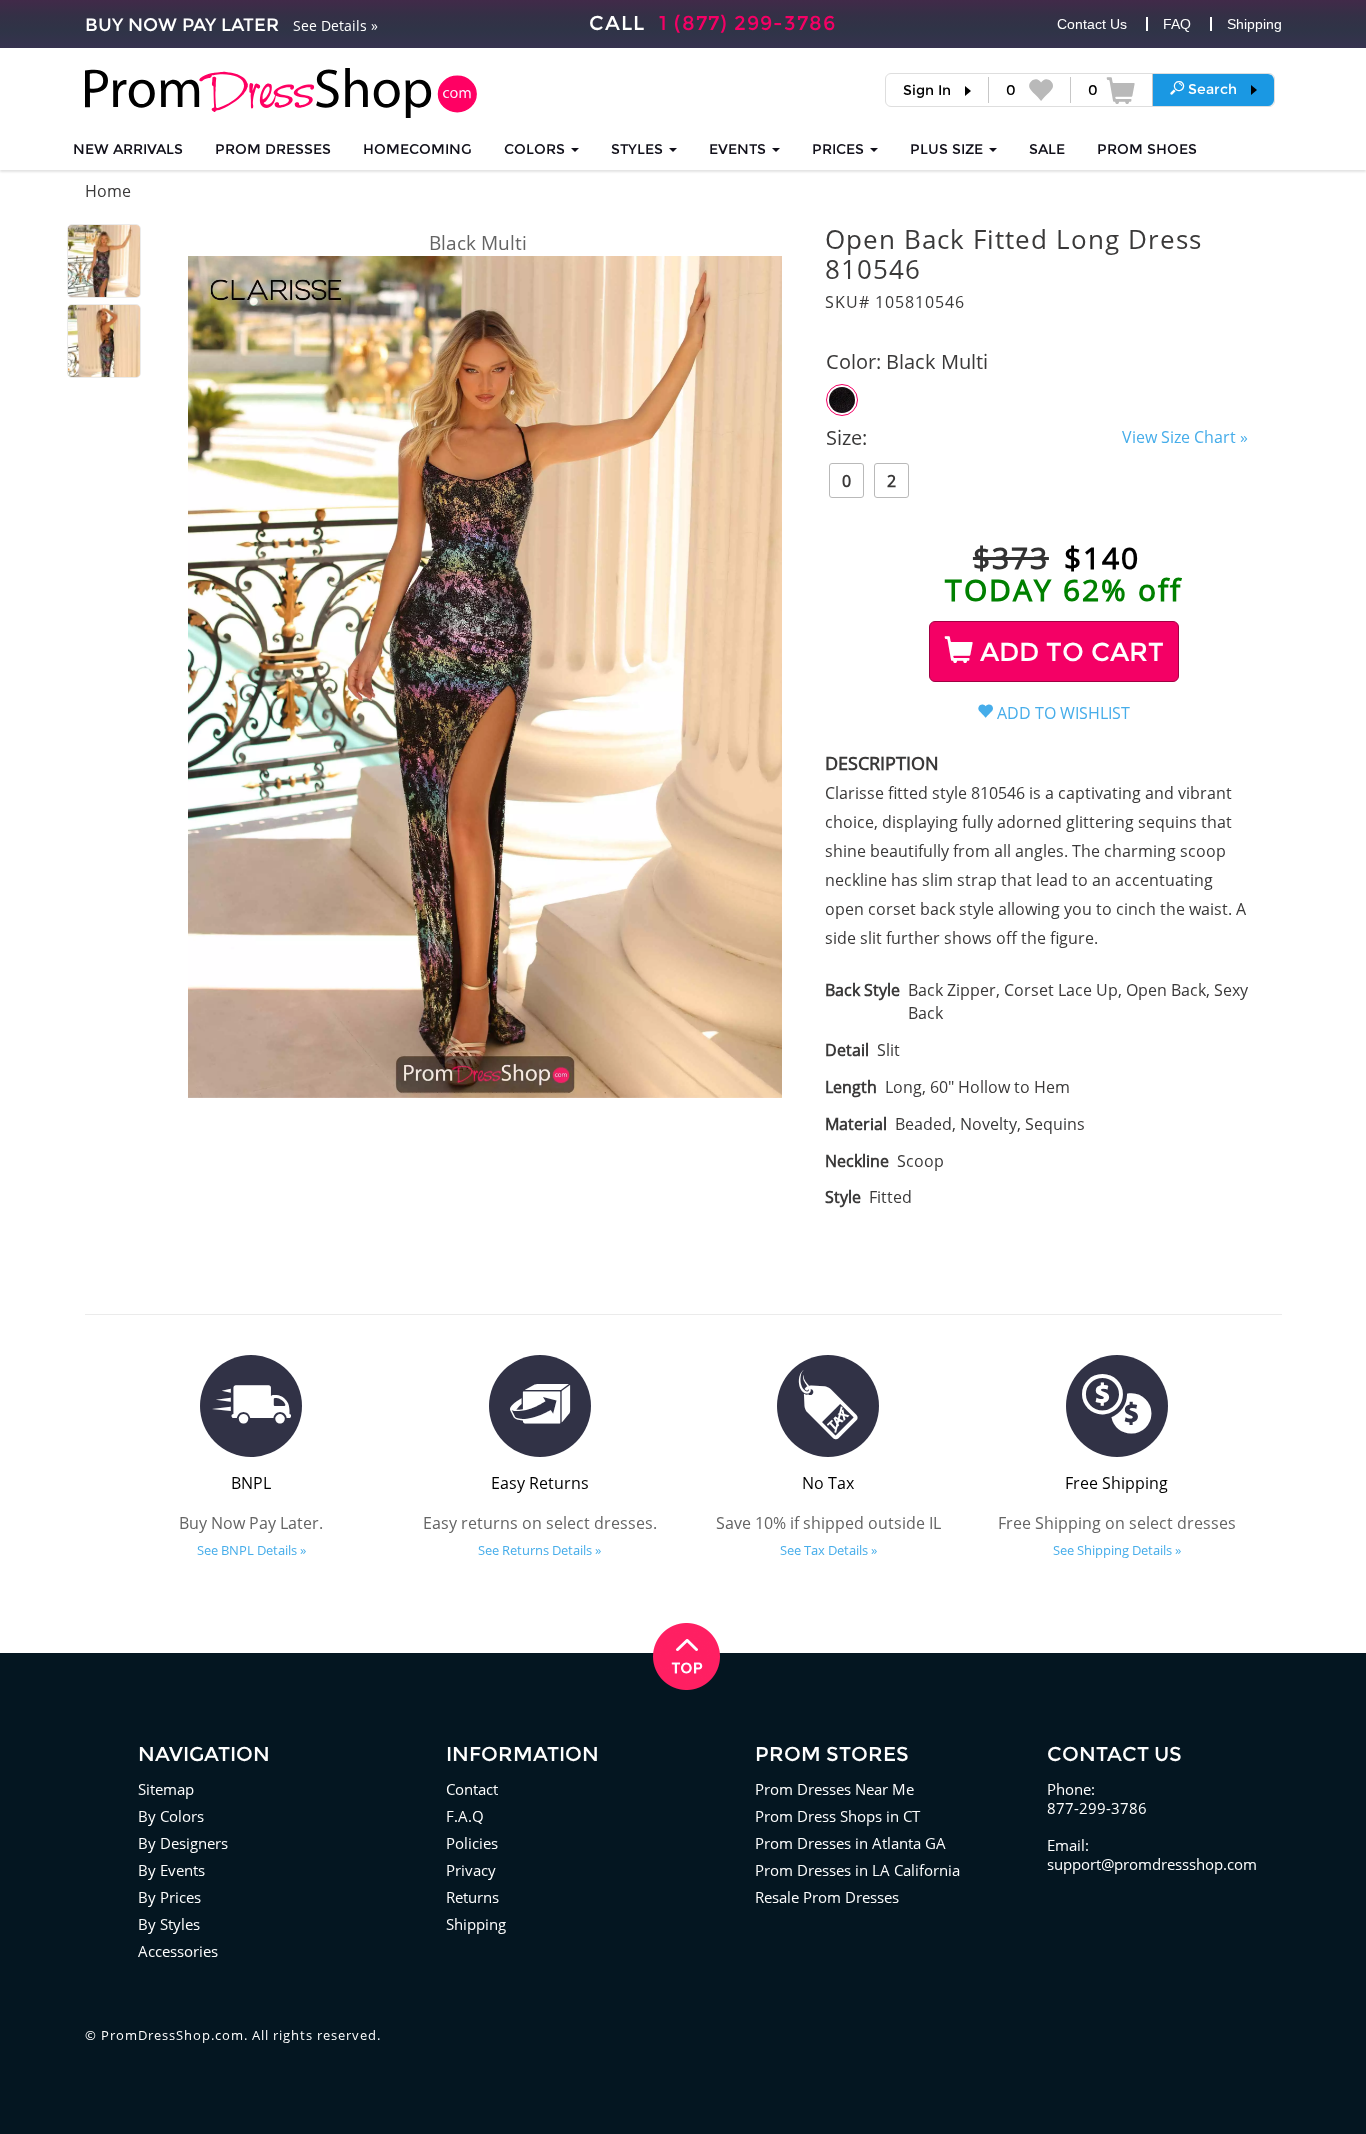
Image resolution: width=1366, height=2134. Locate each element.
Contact (472, 1789)
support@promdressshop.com (1152, 1864)
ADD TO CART (1068, 652)
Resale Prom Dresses (827, 1897)
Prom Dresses (273, 149)
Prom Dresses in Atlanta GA (850, 1843)
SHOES (1147, 149)
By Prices (169, 1897)
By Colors (171, 1816)
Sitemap (166, 1789)
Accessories (178, 1951)
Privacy (471, 1870)
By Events (171, 1870)
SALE (1047, 149)
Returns (472, 1897)
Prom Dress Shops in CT (837, 1816)
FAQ (1177, 24)
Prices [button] (840, 149)
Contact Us (1092, 24)
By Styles (169, 1924)
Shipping (1254, 24)
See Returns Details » (539, 1550)
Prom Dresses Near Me (834, 1789)
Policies (472, 1843)
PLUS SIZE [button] (948, 149)
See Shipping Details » (1117, 1550)
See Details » (335, 25)
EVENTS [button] (739, 149)
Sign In (927, 90)
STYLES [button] (639, 149)
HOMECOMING (417, 149)
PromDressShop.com (172, 2035)
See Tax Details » (828, 1550)
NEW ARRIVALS (128, 149)
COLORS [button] (536, 149)
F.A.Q (465, 1816)
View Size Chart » (1185, 437)
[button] (1213, 89)
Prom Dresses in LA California (857, 1870)
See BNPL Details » (251, 1550)
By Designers (183, 1843)
